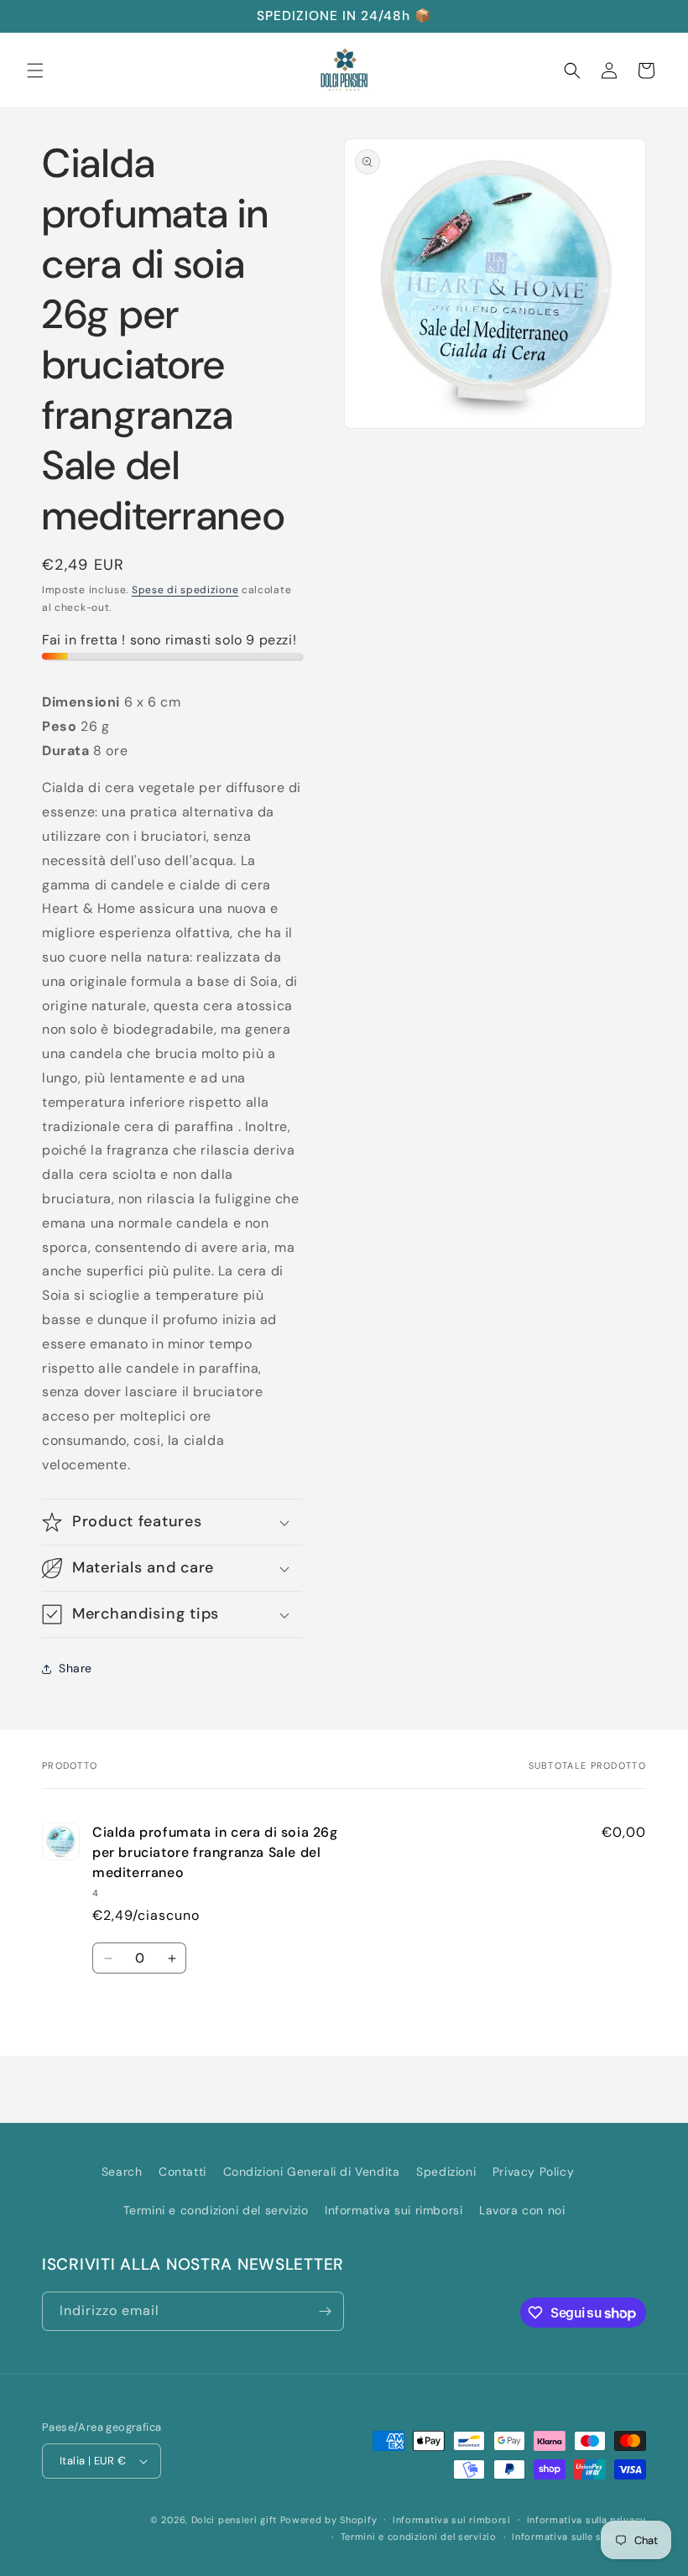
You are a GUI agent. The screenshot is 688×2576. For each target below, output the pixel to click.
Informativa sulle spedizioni (579, 2537)
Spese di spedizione (185, 590)
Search (122, 2172)
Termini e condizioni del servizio (216, 2210)
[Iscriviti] (325, 2311)
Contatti (182, 2172)
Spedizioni (446, 2172)
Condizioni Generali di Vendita (312, 2172)
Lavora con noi (522, 2210)
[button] (35, 70)
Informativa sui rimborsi (394, 2210)
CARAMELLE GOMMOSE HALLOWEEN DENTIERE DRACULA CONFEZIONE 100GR (211, 2549)
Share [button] (76, 1668)
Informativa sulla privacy (587, 2520)
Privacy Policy (533, 2172)
